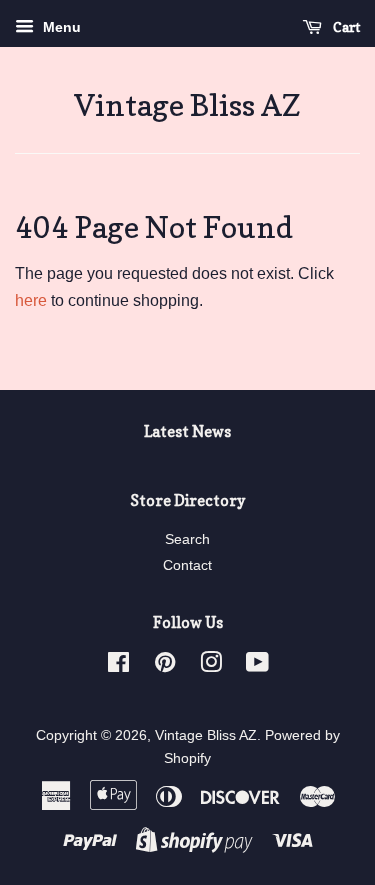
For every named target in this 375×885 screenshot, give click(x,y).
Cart (345, 26)
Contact (187, 565)
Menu (60, 27)
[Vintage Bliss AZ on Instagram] (211, 666)
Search (187, 539)
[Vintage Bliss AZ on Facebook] (118, 666)
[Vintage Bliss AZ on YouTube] (257, 666)
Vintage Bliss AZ (187, 105)
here (31, 300)
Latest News (187, 431)
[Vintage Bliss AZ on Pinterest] (165, 666)
